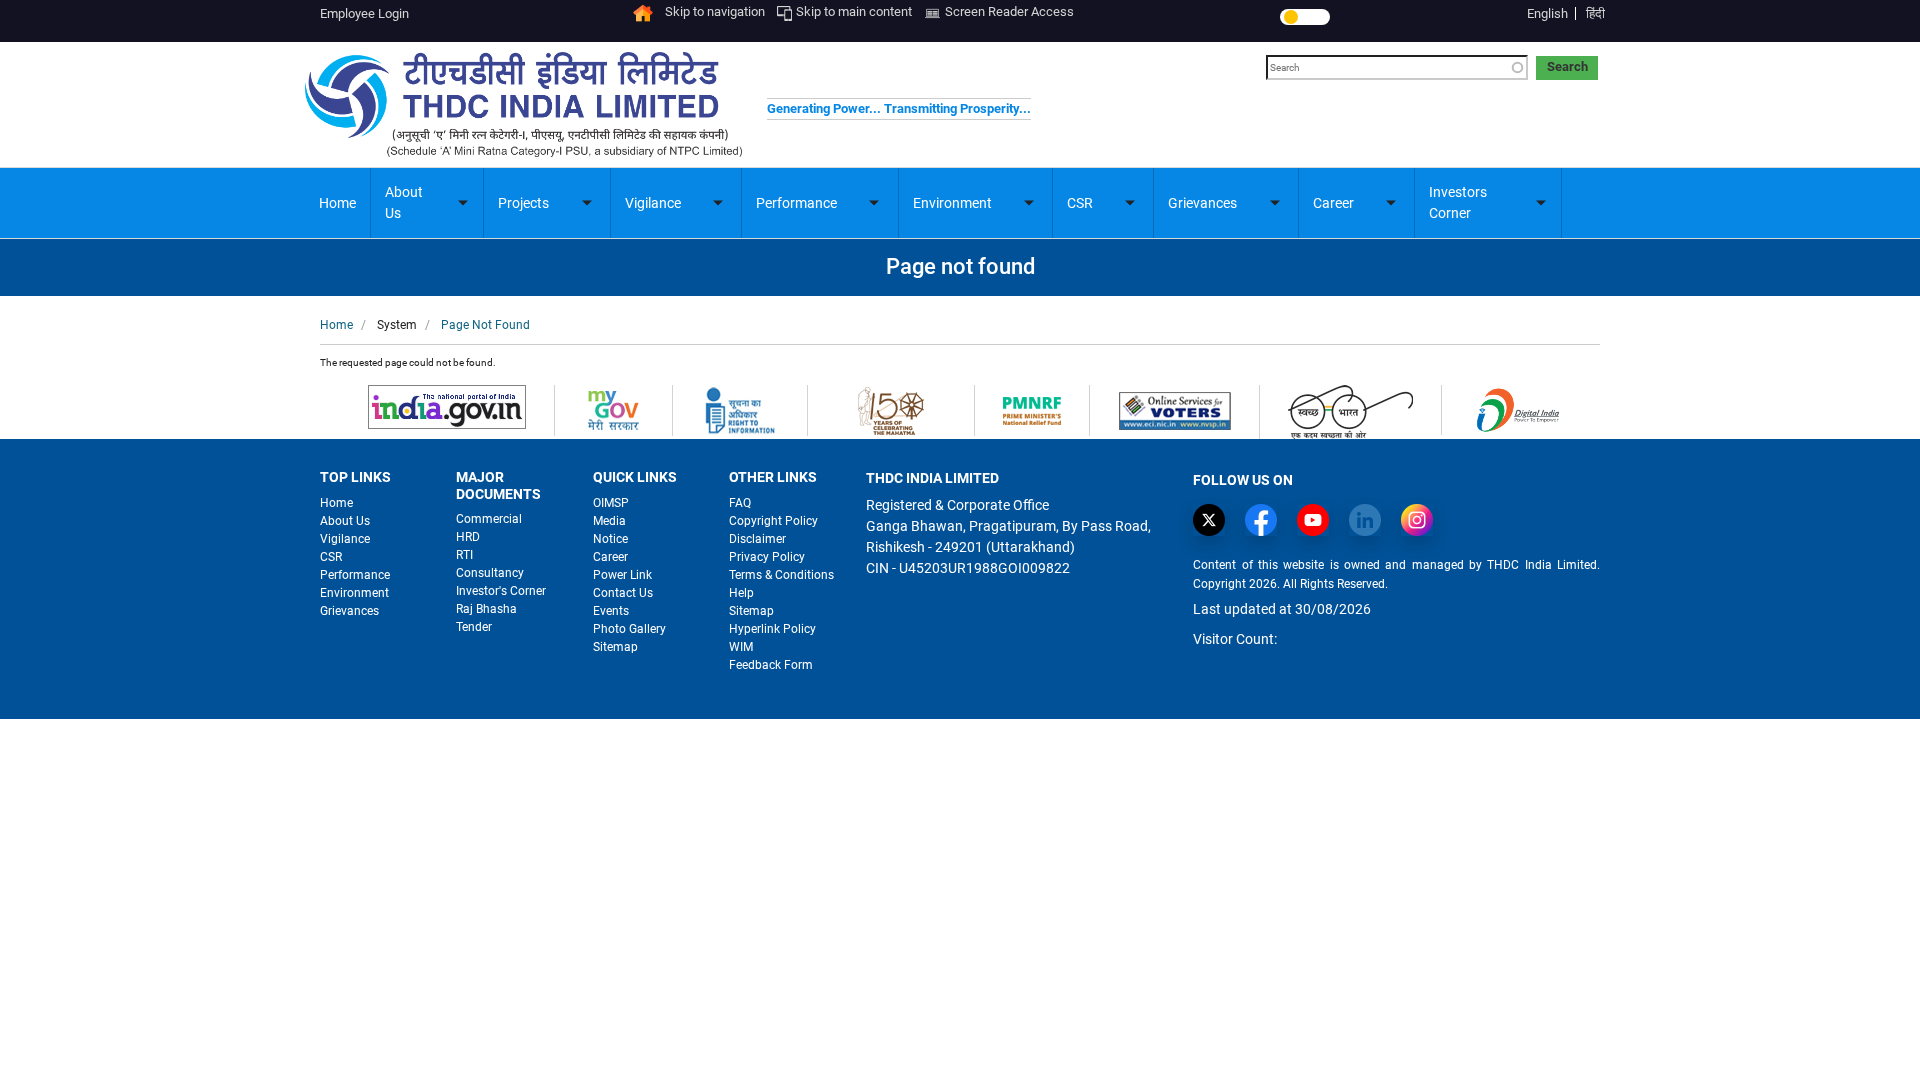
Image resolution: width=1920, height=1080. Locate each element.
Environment (354, 593)
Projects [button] (523, 203)
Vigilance (345, 539)
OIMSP (611, 503)
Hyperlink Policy (772, 629)
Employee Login (364, 13)
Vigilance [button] (653, 203)
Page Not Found (485, 325)
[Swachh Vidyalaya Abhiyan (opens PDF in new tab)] (1350, 410)
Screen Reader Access (1009, 11)
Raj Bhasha (486, 609)
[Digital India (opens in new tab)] (1517, 408)
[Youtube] (1318, 520)
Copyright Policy (773, 521)
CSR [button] (1080, 203)
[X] (1214, 520)
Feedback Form (771, 665)
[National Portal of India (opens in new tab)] (447, 405)
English (1547, 13)
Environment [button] (952, 203)
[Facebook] (1266, 520)
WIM (741, 647)
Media (609, 521)
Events (611, 611)
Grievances (349, 611)
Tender (474, 627)
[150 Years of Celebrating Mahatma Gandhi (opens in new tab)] (891, 409)
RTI (464, 555)
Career (610, 557)
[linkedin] (1370, 520)
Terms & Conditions (781, 575)
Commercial (489, 519)
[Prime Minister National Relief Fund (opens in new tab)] (1032, 409)
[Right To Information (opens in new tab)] (740, 409)
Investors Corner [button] (1458, 202)
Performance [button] (796, 203)
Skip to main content (854, 11)
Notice (610, 539)
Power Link (622, 575)
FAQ (740, 503)
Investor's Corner (501, 591)
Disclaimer (757, 539)
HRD (468, 537)
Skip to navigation (715, 11)
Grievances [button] (1202, 203)
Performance (355, 575)
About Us (345, 521)
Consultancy (490, 573)
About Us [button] (404, 202)
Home (337, 203)
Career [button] (1333, 203)
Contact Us (623, 593)
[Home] (643, 11)
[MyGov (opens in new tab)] (613, 409)
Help (741, 593)
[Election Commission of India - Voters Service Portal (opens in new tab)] (1174, 409)
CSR (331, 557)
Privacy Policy (767, 557)
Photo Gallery (629, 629)
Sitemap (615, 647)
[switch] (1305, 17)
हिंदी (1595, 13)
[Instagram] (1422, 520)
